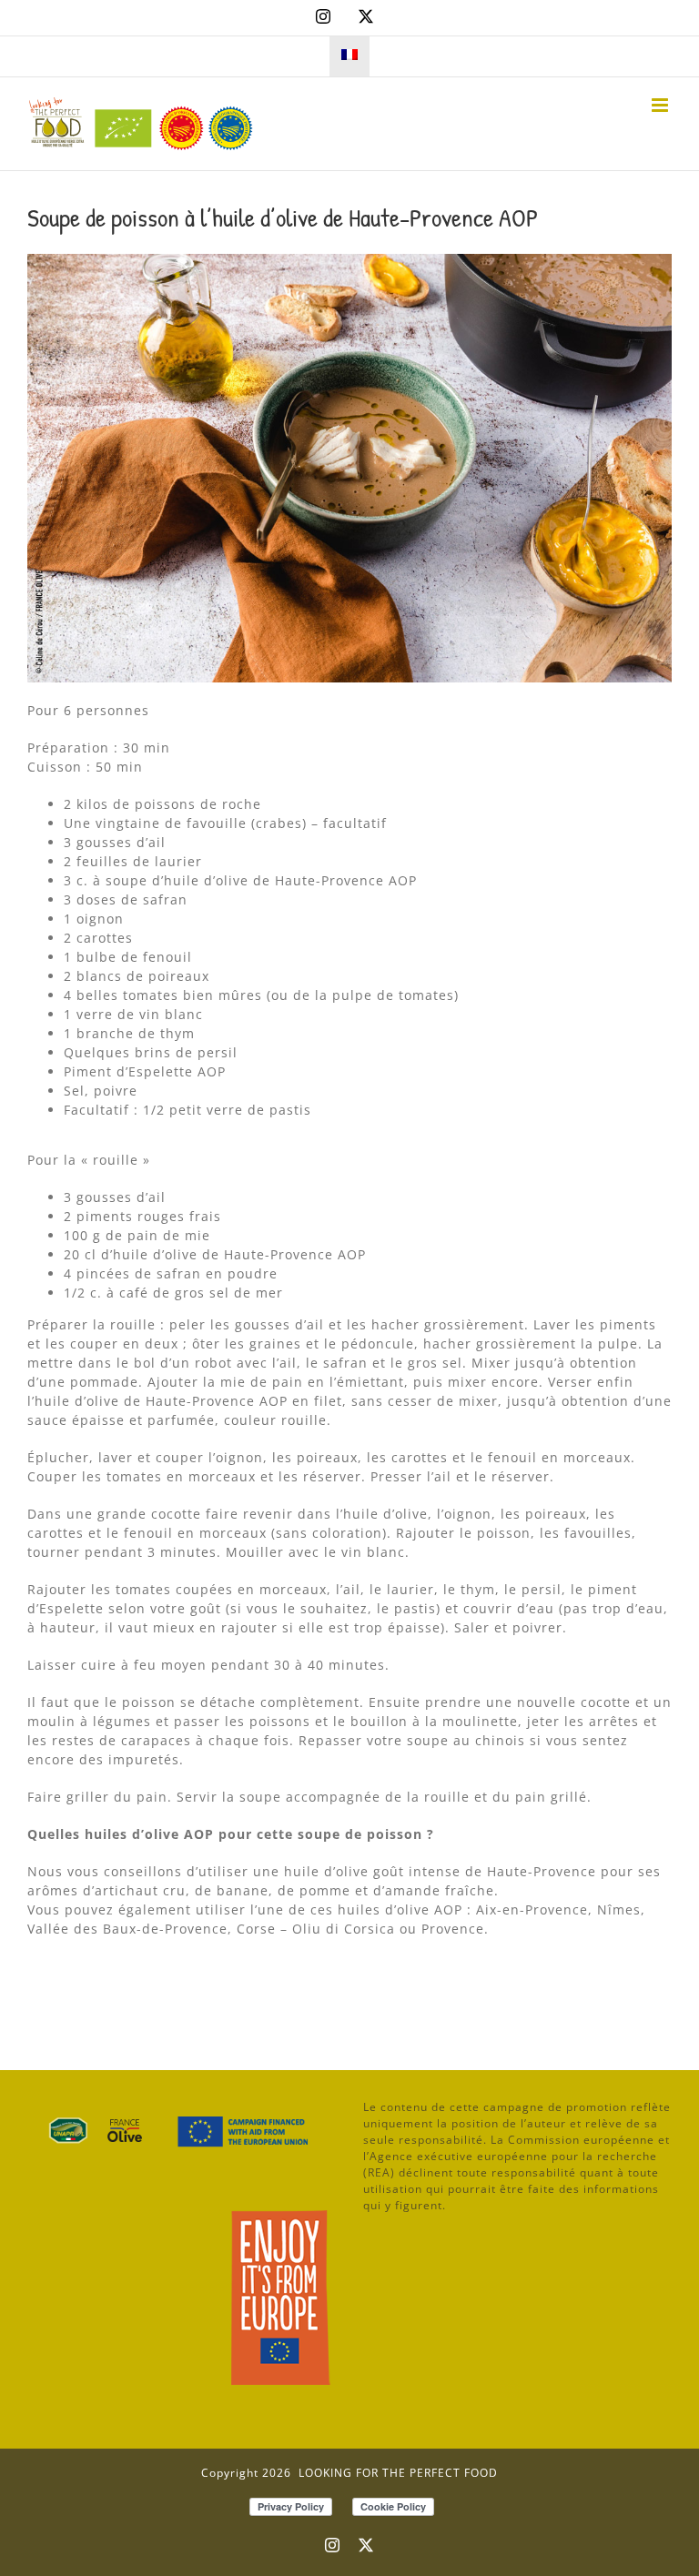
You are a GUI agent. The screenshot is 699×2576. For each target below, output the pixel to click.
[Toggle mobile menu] (662, 105)
